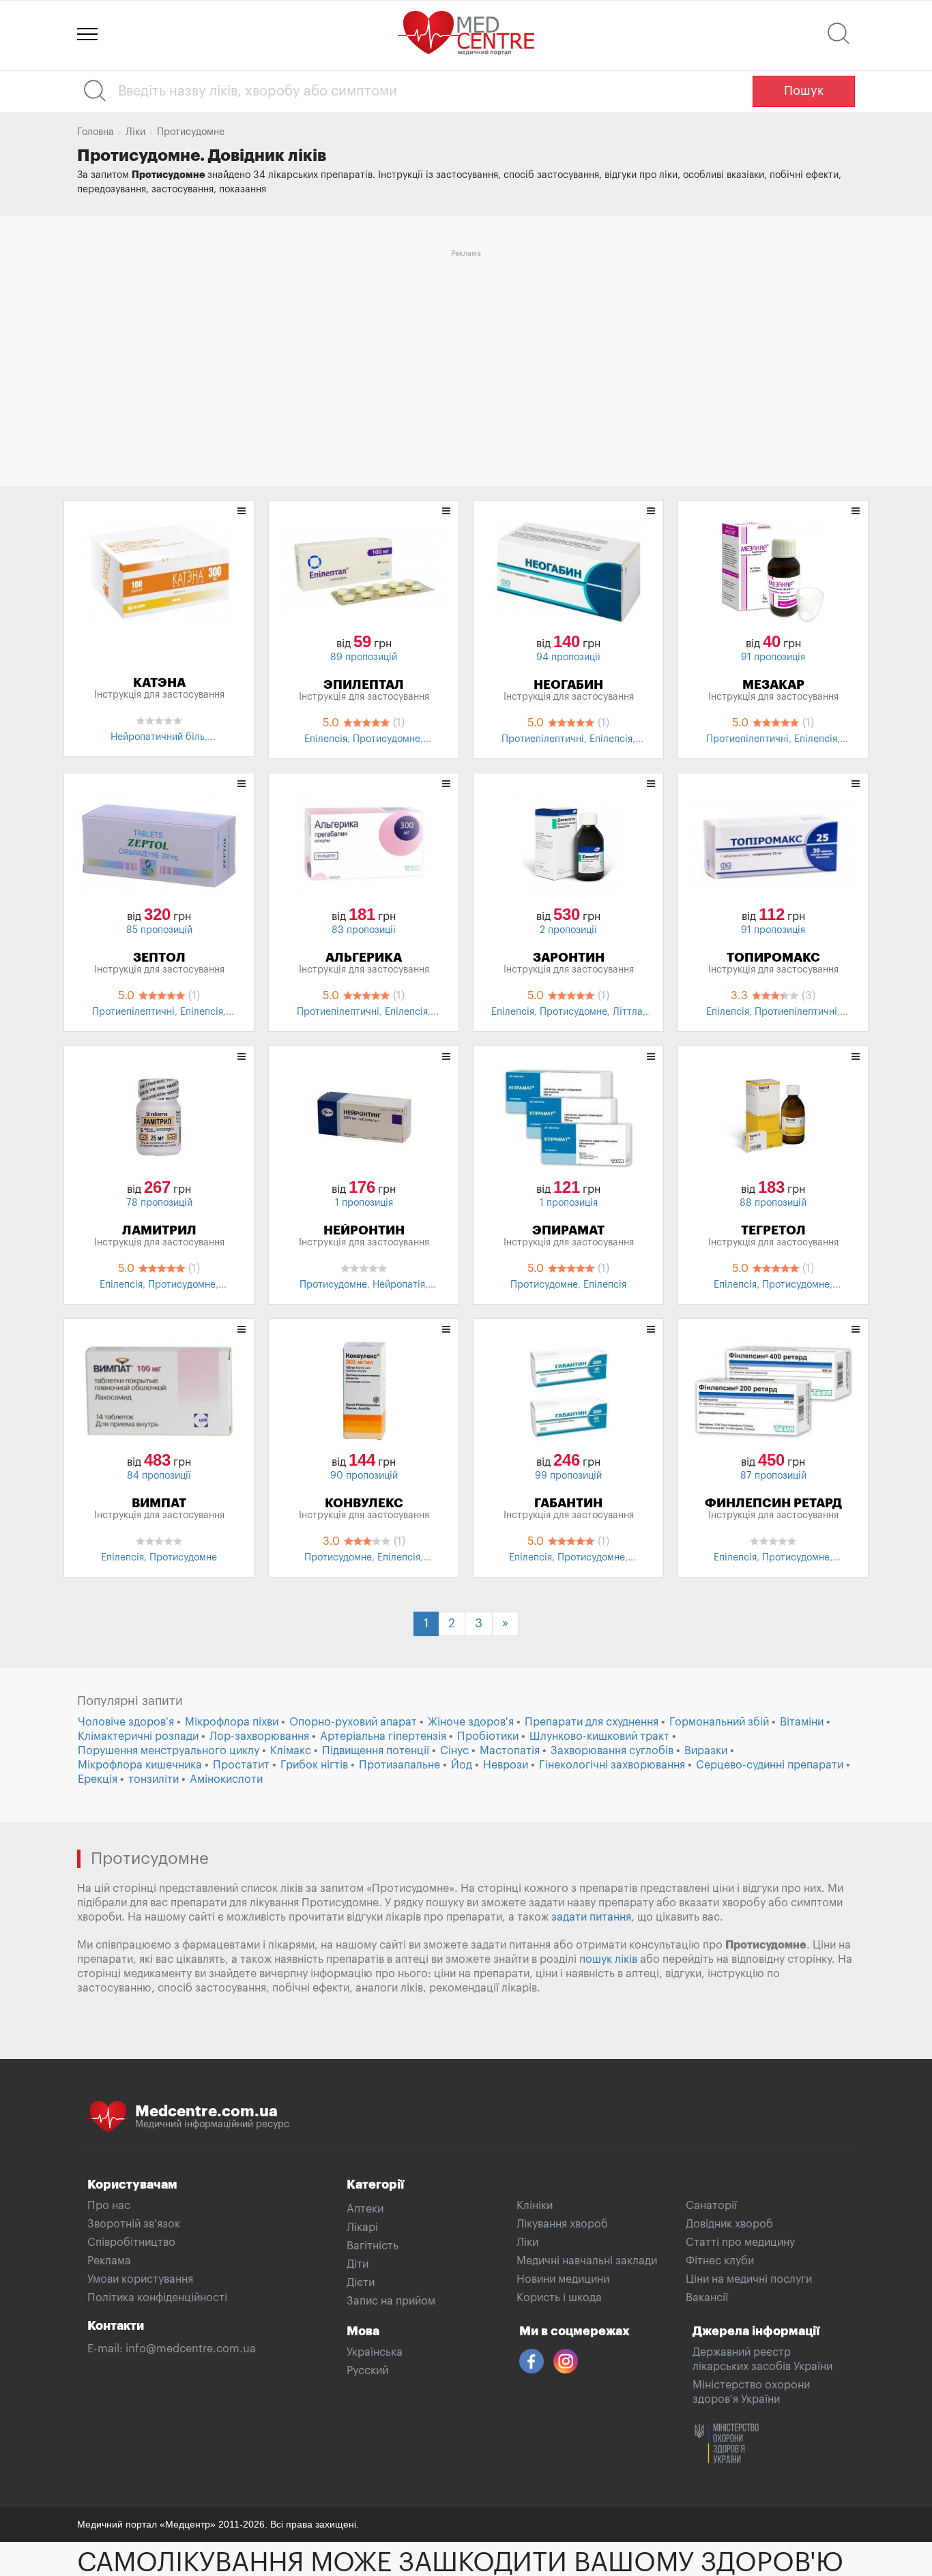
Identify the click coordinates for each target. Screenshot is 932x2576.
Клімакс (291, 1751)
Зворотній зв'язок (134, 2224)
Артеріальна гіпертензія (383, 1736)
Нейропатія (399, 1285)
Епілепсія (326, 739)
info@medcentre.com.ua (191, 2349)
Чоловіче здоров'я (126, 1722)
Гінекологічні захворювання (612, 1765)
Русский (367, 2371)
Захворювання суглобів (612, 1751)
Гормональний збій (719, 1722)
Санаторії (711, 2206)
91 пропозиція (773, 657)
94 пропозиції (568, 657)
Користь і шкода (559, 2298)
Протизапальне (399, 1765)
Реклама (109, 2261)
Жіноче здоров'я (471, 1722)
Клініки (535, 2206)
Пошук (804, 91)
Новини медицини (563, 2279)
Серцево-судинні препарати (770, 1765)
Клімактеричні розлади (138, 1736)
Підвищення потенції (376, 1751)
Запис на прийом (391, 2301)
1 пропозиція (364, 1203)
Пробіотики (488, 1736)
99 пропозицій (568, 1476)
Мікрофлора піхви (232, 1722)
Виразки (706, 1751)
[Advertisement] (466, 358)
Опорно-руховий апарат (353, 1722)
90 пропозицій (364, 1476)
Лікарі (362, 2227)
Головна (96, 132)
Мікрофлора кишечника (140, 1765)
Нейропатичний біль (158, 737)
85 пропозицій (159, 930)
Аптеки (365, 2209)
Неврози (506, 1765)
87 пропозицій (773, 1476)
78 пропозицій (159, 1203)
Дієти (361, 2283)
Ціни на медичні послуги (749, 2279)
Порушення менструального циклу (169, 1751)
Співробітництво (131, 2242)
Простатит (241, 1765)
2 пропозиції (568, 930)
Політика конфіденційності (157, 2298)
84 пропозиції (159, 1476)
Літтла (628, 1012)
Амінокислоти (226, 1779)
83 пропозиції (364, 930)
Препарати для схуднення (592, 1722)
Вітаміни (802, 1722)
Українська (375, 2352)
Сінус (454, 1751)
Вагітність (373, 2246)
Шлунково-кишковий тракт (599, 1736)
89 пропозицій (364, 657)
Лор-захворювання (259, 1736)
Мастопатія (510, 1751)
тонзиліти (154, 1779)
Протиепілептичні (543, 739)
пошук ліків (608, 1959)
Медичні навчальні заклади (587, 2261)
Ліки (527, 2242)
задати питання (591, 1917)
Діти (358, 2264)
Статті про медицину (740, 2242)
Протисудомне (387, 739)
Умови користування (140, 2279)
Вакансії (707, 2298)
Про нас (109, 2206)
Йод (462, 1765)
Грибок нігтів (314, 1765)
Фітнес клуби (720, 2261)
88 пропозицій (773, 1203)
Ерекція (98, 1779)
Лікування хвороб (562, 2224)
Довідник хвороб (729, 2224)
